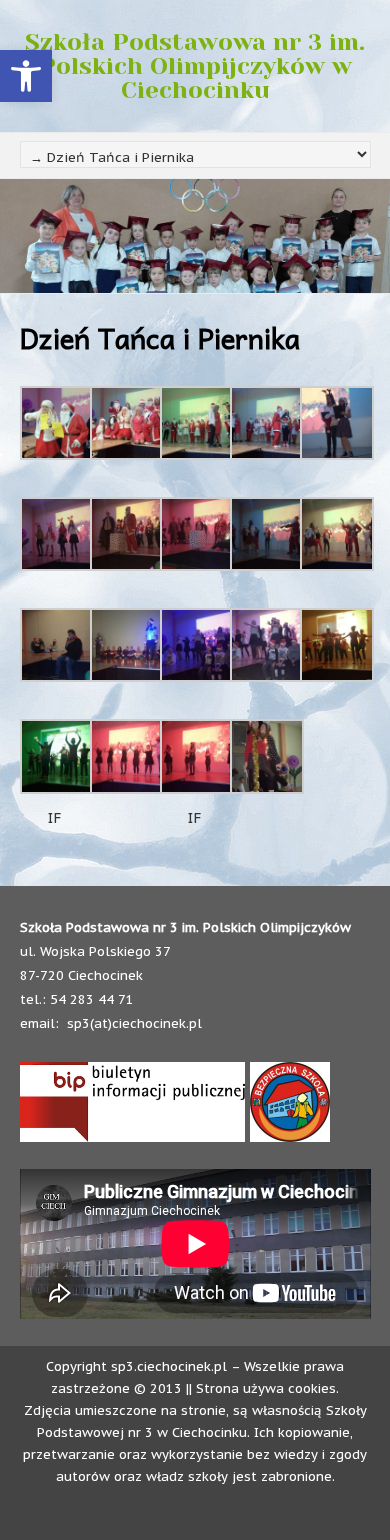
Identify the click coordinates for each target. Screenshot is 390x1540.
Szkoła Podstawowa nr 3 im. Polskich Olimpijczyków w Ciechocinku (195, 66)
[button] (26, 76)
